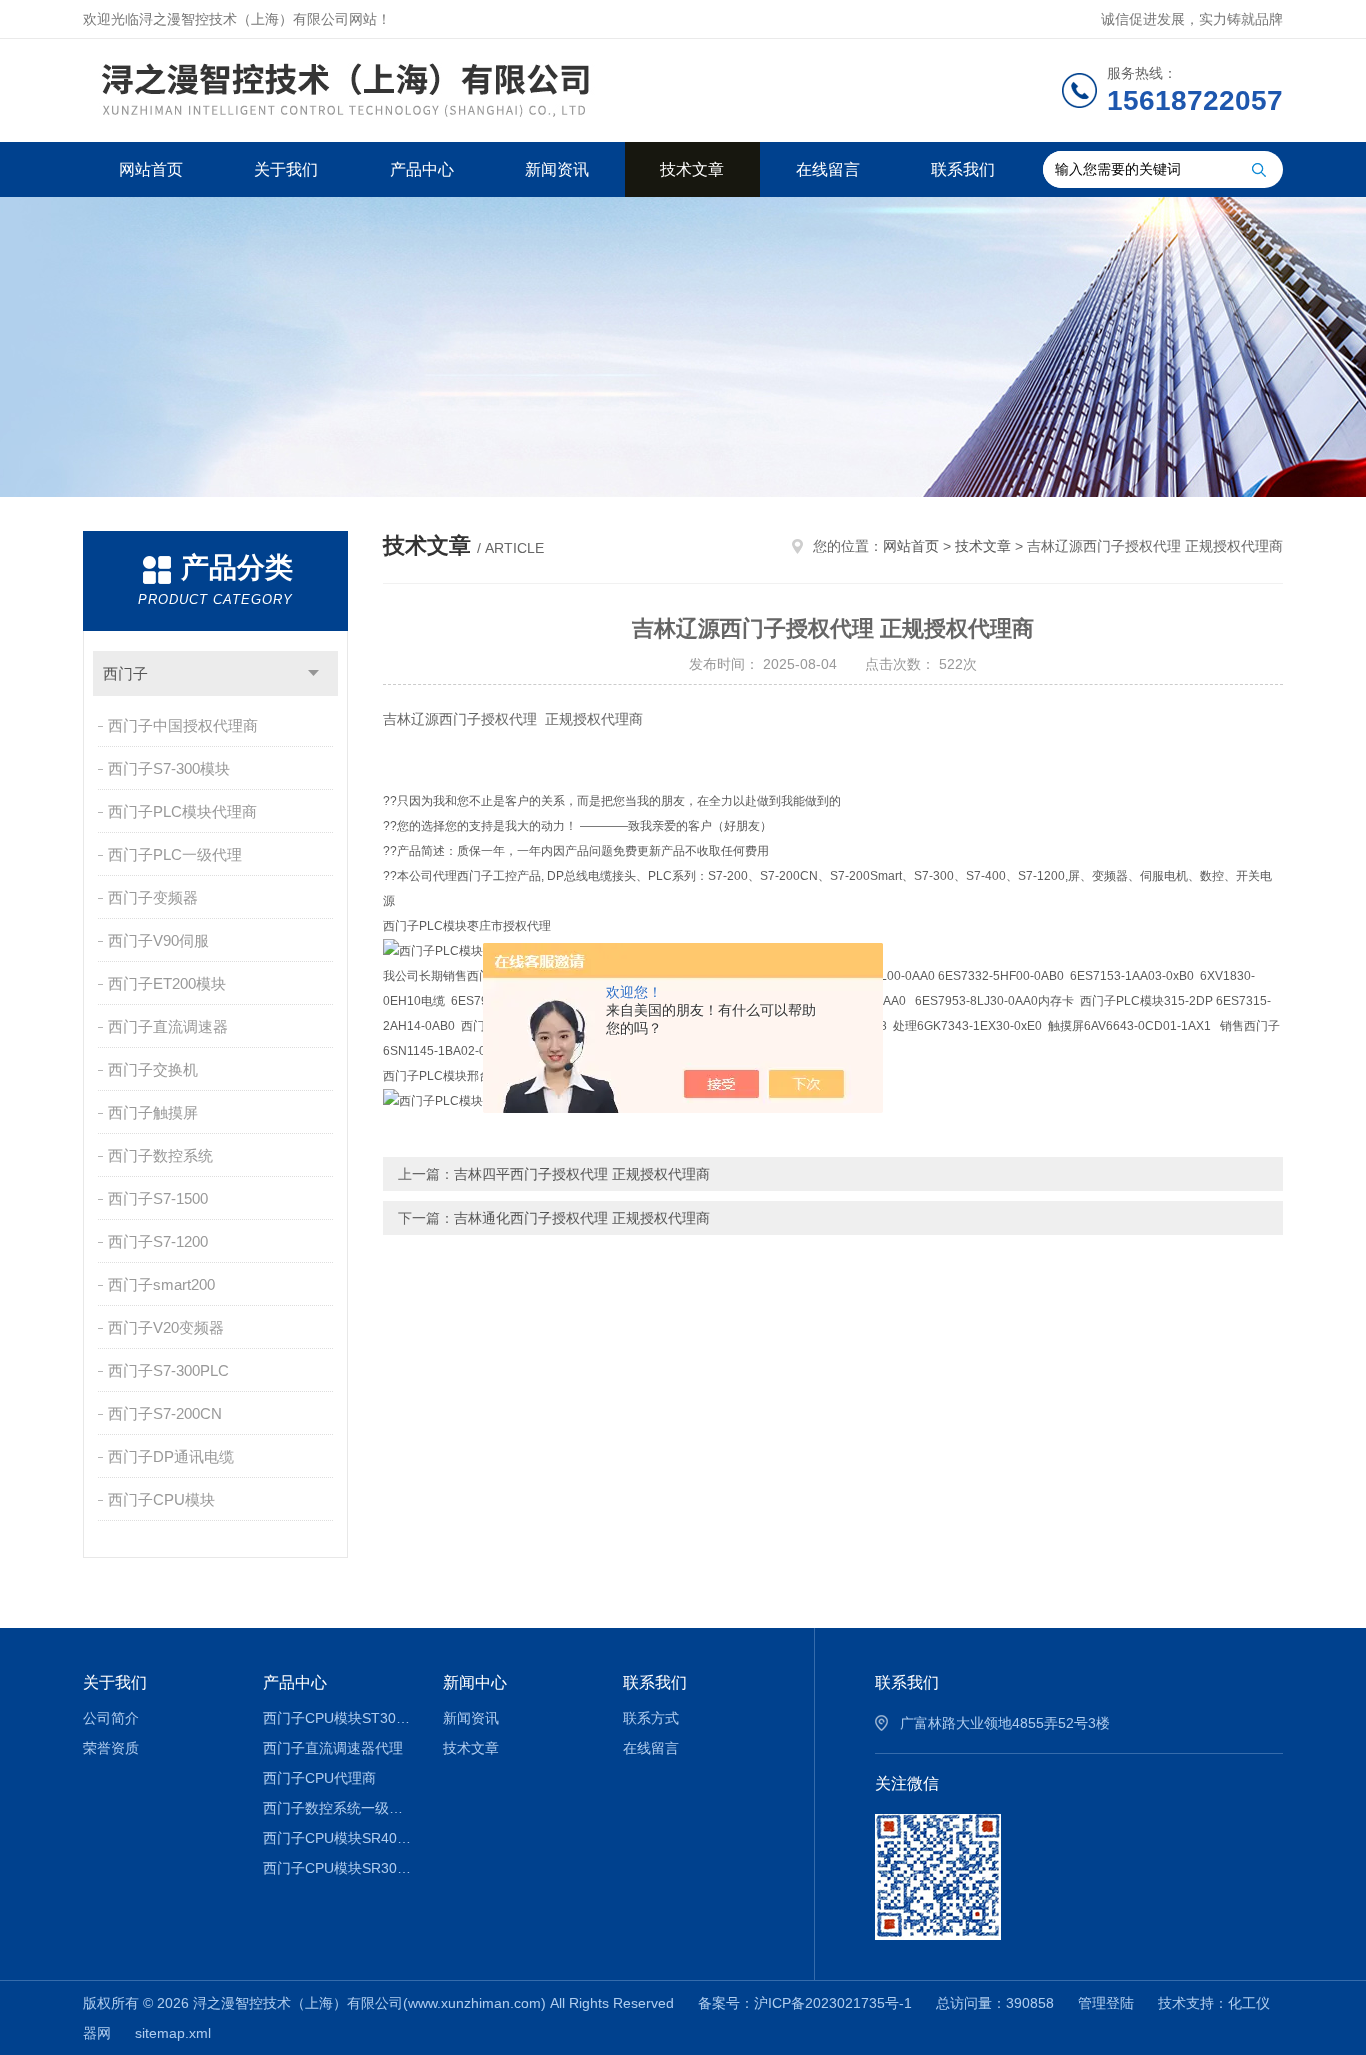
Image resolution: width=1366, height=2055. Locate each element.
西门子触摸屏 (153, 1112)
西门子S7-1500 (158, 1198)
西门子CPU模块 (161, 1499)
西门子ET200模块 (167, 983)
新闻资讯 (557, 169)
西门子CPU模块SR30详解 (338, 1868)
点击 (313, 673)
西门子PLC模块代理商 (182, 811)
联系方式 (651, 1718)
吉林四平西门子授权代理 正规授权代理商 (582, 1174)
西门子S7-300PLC (168, 1370)
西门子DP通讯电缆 (171, 1456)
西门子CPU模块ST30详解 (338, 1718)
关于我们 (286, 169)
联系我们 (963, 169)
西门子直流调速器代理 (333, 1748)
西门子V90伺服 (158, 940)
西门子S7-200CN (165, 1413)
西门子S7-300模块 (169, 768)
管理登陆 (1106, 2003)
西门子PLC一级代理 (175, 854)
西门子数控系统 (160, 1155)
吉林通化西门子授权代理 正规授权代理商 (582, 1218)
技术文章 (692, 169)
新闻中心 (475, 1682)
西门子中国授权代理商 (183, 725)
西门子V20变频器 (166, 1327)
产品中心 (422, 169)
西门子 (125, 673)
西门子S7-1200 (158, 1241)
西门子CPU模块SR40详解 (338, 1838)
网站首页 (151, 169)
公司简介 (111, 1718)
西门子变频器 (153, 897)
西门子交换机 (153, 1069)
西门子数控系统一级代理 (338, 1808)
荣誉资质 (111, 1748)
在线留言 (828, 169)
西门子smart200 (161, 1284)
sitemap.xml (173, 2033)
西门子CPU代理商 (319, 1778)
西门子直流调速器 (168, 1026)
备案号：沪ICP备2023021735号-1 (805, 2003)
